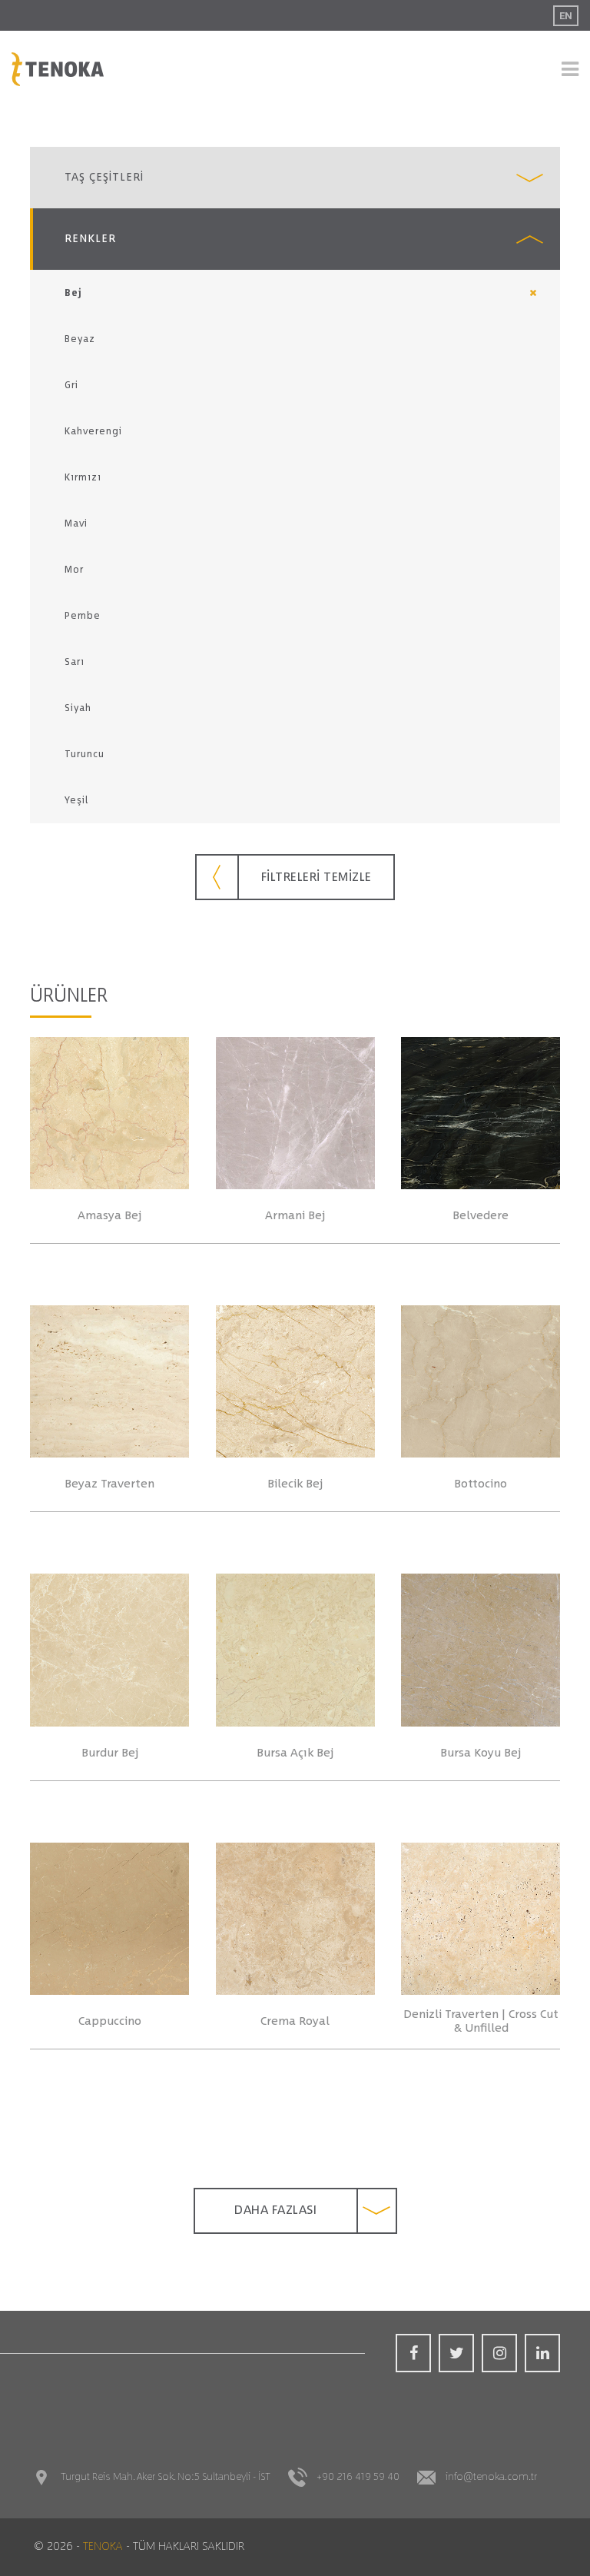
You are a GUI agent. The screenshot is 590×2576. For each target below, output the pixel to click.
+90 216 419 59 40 (358, 2477)
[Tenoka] (58, 69)
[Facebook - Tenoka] (413, 2353)
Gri (71, 385)
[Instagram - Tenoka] (499, 2353)
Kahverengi (93, 431)
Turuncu (85, 754)
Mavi (76, 524)
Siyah (78, 708)
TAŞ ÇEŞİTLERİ (104, 178)
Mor (74, 570)
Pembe (83, 616)
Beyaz (80, 339)
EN (566, 16)
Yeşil (76, 800)
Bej (73, 293)
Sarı (75, 662)
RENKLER (90, 239)
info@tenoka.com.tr (491, 2477)
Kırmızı (83, 477)
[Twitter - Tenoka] (456, 2353)
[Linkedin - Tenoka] (542, 2353)
